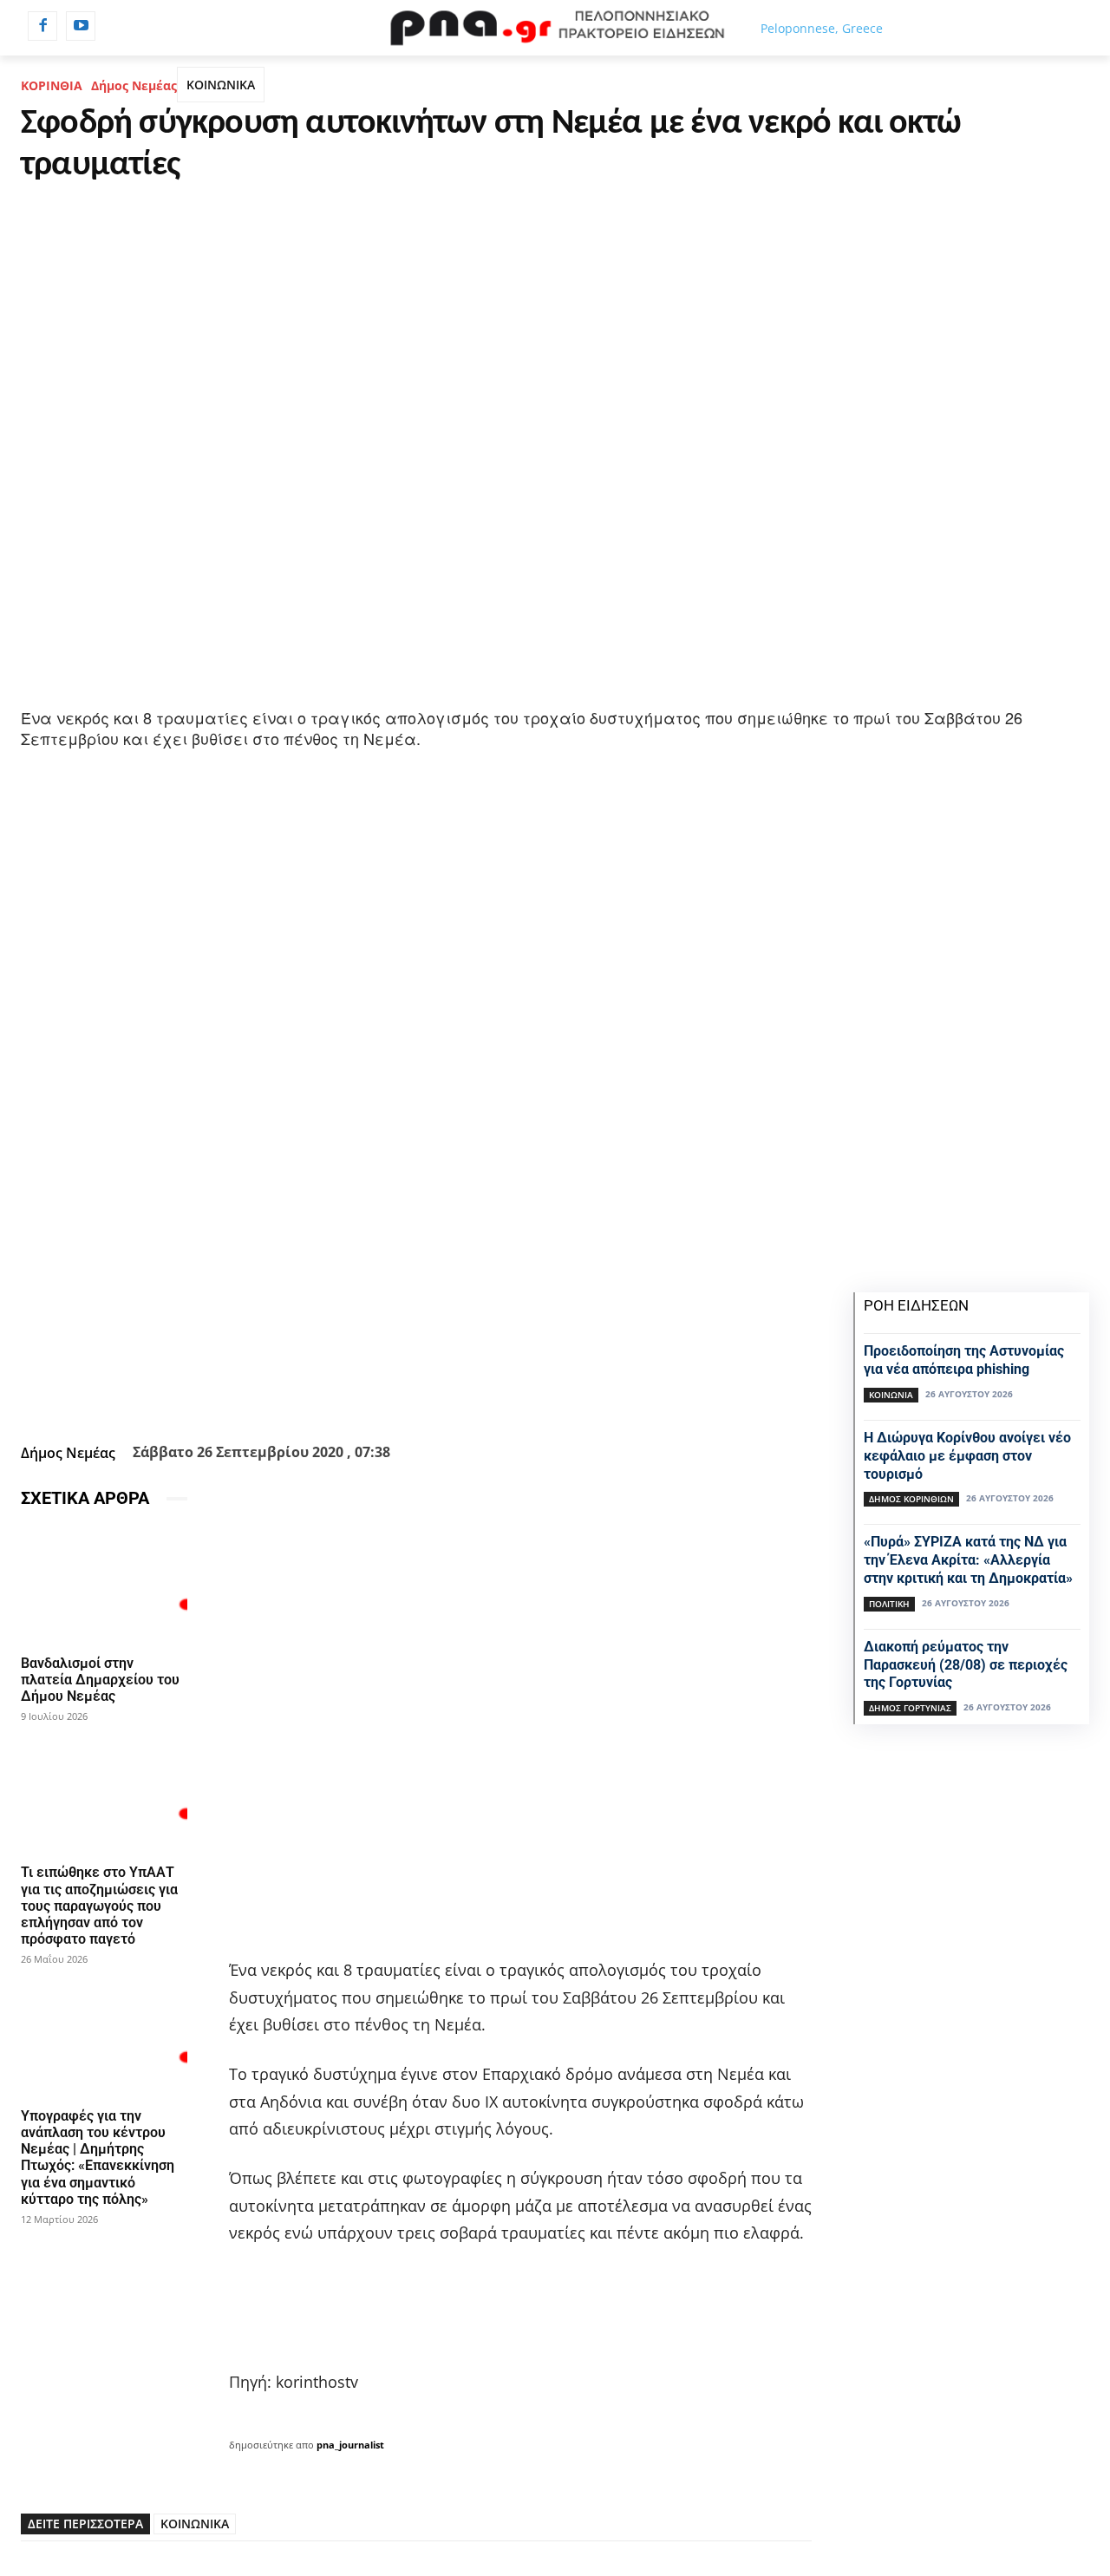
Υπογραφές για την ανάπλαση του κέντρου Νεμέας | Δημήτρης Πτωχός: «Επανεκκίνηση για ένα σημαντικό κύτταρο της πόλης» (98, 2158)
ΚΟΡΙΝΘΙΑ (52, 85)
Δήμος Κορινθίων (911, 1499)
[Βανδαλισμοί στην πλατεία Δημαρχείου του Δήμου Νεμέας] (104, 1585)
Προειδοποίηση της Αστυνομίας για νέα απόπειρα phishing (964, 1360)
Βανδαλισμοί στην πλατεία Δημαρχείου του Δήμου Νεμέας (100, 1680)
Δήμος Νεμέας (134, 85)
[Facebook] (42, 26)
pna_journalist (350, 2445)
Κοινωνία (891, 1395)
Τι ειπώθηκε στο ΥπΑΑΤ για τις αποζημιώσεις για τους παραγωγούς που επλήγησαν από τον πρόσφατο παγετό (99, 1906)
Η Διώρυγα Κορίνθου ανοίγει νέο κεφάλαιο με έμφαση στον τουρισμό (967, 1456)
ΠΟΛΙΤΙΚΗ (889, 1604)
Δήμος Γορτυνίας (910, 1708)
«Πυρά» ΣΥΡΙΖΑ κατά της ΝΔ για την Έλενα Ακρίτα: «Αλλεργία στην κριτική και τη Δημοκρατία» (968, 1560)
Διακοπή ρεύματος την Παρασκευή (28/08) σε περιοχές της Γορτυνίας (966, 1665)
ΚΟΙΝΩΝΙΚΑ (221, 85)
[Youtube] (81, 26)
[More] (562, 1394)
